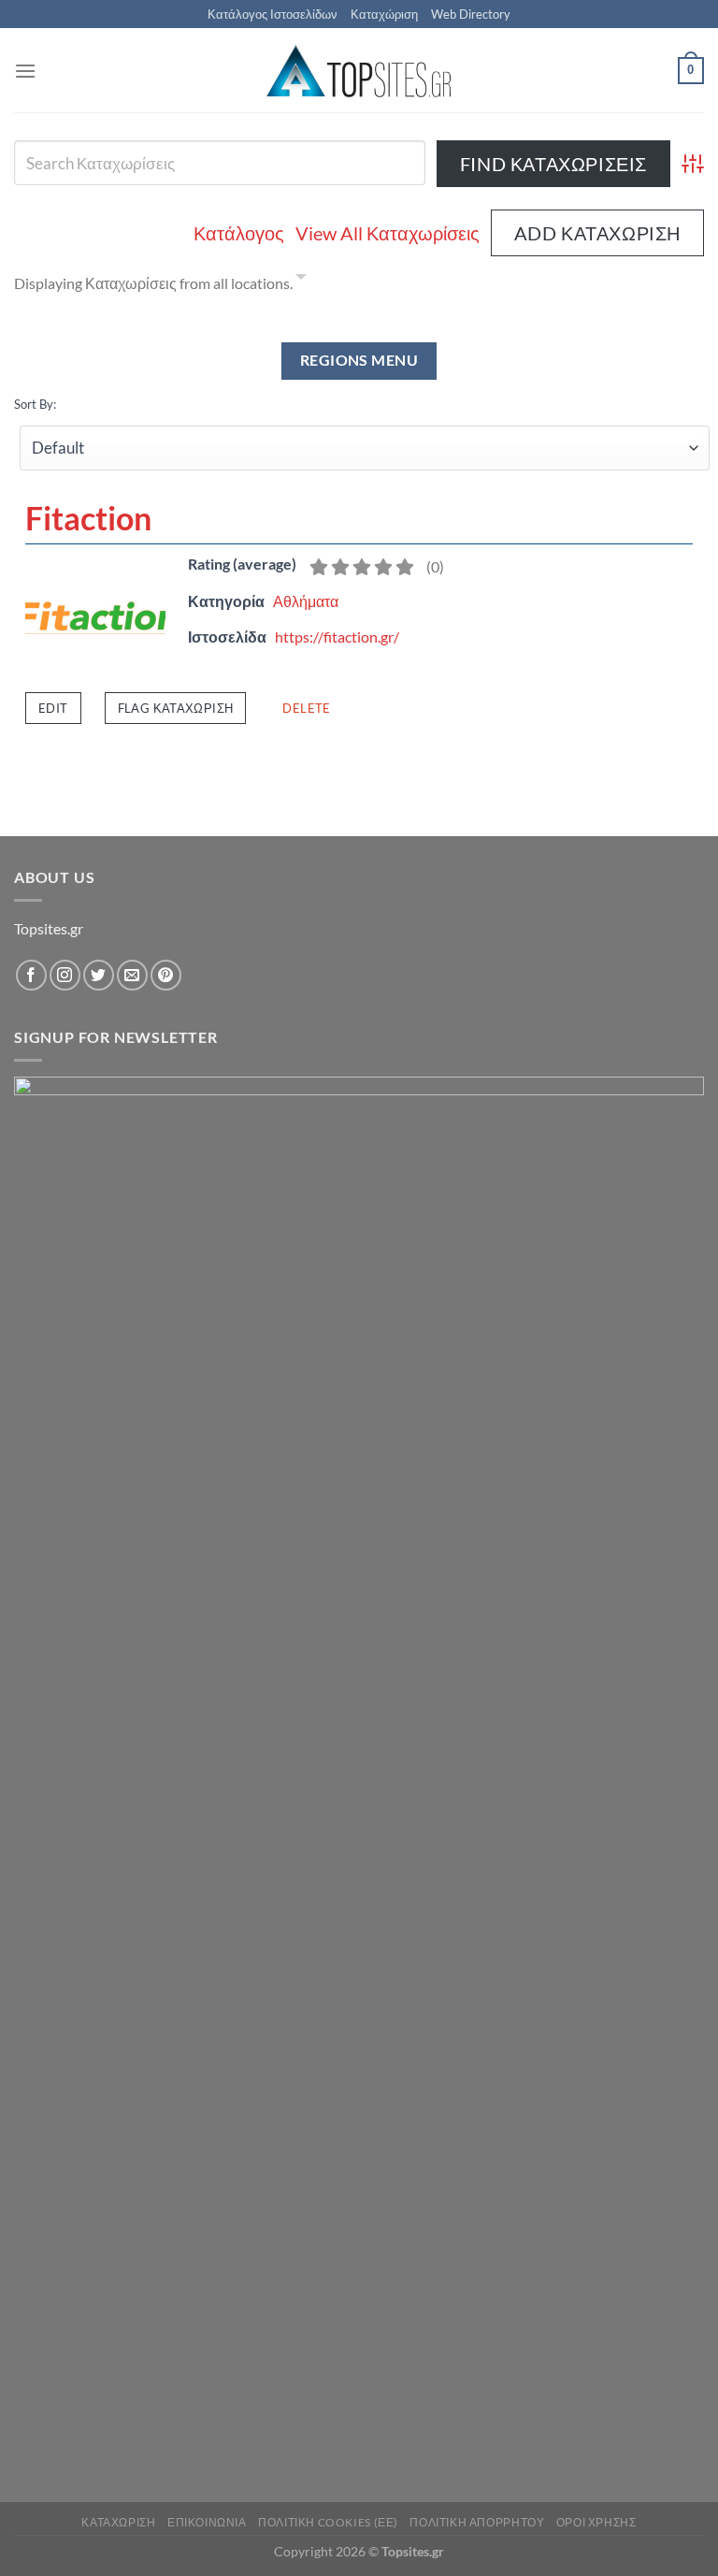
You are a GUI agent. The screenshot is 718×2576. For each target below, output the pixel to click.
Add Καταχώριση (597, 233)
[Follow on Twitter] (99, 975)
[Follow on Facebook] (31, 975)
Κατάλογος (239, 233)
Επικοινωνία (207, 2522)
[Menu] (25, 71)
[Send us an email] (132, 975)
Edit (53, 708)
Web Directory (471, 14)
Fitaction (88, 518)
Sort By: (35, 404)
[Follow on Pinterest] (166, 975)
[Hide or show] (301, 280)
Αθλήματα (306, 601)
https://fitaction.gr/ (337, 637)
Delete (306, 708)
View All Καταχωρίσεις (388, 233)
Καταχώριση (384, 14)
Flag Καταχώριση (176, 708)
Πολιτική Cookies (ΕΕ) (328, 2522)
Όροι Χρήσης (596, 2522)
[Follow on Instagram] (65, 975)
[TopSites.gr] (359, 71)
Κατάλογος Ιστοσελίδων (273, 14)
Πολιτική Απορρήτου (477, 2522)
